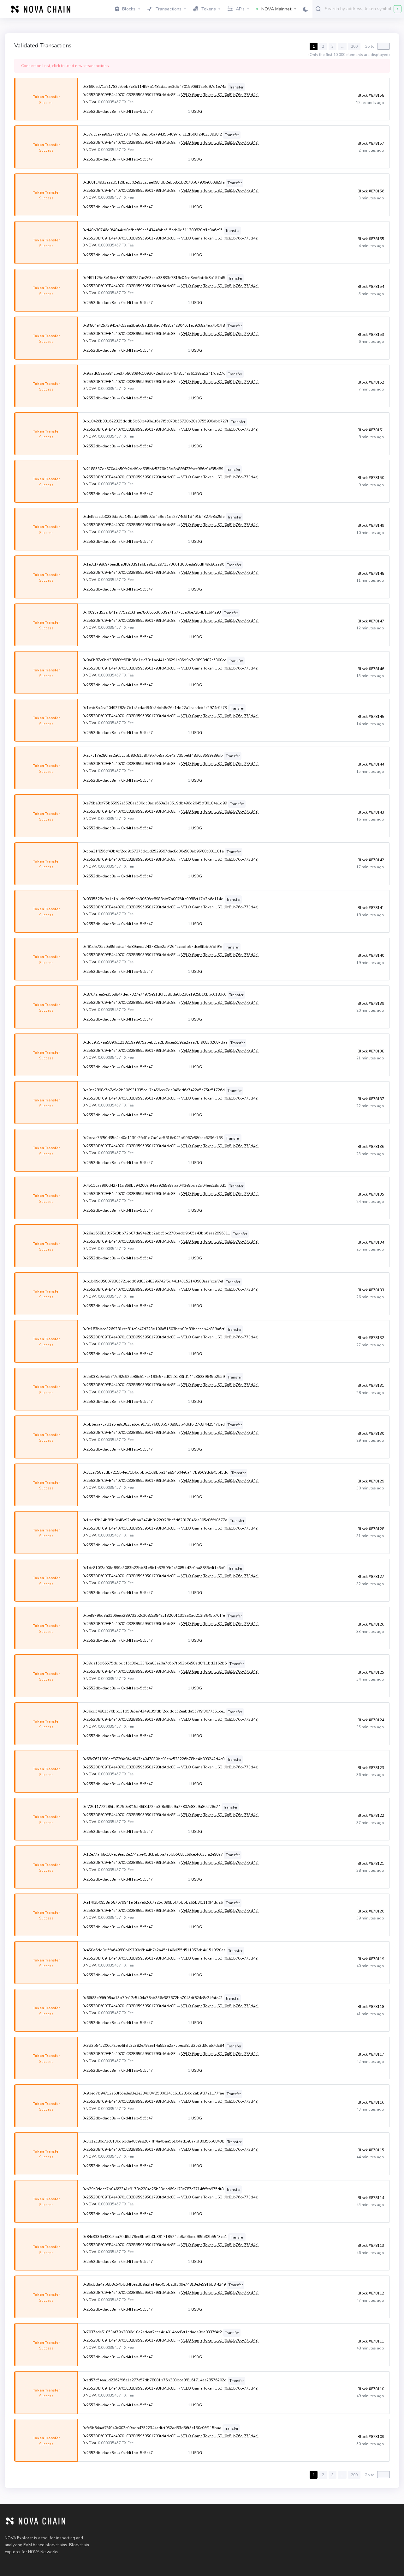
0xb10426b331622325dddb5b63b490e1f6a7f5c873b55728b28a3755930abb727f (155, 421)
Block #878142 (371, 860)
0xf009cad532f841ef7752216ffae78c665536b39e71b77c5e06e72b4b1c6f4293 (152, 612)
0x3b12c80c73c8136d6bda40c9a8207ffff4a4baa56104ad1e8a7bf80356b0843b (153, 2141)
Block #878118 (371, 2007)
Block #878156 (371, 191)
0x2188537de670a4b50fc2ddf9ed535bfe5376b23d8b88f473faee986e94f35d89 (153, 469)
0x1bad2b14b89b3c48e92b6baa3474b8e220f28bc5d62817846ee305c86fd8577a (155, 1520)
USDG (197, 112)
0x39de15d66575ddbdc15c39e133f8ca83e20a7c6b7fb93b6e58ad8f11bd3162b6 (154, 1663)
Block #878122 (371, 1815)
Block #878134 (371, 1242)
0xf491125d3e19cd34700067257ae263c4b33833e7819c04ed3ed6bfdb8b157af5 (154, 278)
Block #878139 (371, 1003)
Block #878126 (371, 1624)
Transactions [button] (169, 9)
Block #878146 (371, 669)
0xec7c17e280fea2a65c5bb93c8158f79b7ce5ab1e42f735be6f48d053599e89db (153, 755)
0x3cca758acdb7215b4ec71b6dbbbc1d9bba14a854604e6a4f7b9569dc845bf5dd (155, 1472)
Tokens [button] (209, 9)
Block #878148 (371, 573)
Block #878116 (371, 2102)
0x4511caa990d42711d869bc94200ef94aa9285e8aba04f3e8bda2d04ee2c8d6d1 (154, 1185)
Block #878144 (371, 764)
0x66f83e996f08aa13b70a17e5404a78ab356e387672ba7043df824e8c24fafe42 (152, 1998)
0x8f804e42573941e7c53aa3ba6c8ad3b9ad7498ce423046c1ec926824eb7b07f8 (154, 325)
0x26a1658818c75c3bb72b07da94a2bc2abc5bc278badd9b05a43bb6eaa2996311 (156, 1233)
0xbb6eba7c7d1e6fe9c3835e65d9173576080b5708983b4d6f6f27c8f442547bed (154, 1424)
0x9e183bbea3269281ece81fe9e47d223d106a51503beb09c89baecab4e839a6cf (153, 1329)
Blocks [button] (129, 9)
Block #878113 (371, 2246)
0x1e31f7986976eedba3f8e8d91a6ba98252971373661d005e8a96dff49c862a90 (153, 564)
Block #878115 (371, 2150)
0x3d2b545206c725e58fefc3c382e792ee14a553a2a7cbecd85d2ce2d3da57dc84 (153, 2046)
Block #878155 (371, 239)
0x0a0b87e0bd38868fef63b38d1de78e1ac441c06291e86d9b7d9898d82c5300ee (154, 660)
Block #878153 (371, 335)
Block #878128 (371, 1529)
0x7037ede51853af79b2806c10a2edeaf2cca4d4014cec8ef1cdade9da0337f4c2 (152, 2332)
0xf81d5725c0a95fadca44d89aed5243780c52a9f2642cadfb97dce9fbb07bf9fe (152, 947)
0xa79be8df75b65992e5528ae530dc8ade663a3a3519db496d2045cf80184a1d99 (155, 803)
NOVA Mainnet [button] (276, 9)
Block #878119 (371, 1959)
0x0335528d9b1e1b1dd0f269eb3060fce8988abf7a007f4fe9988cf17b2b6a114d (153, 899)
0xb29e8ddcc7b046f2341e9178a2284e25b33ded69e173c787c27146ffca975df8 (153, 2189)
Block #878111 (371, 2341)
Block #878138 (371, 1051)
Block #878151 (371, 430)
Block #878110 (371, 2389)
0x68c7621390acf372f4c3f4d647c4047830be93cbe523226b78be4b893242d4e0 (153, 1759)
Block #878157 (371, 143)
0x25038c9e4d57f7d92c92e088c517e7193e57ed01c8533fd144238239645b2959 (154, 1377)
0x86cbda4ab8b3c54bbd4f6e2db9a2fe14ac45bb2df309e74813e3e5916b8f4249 (154, 2284)
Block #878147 (371, 621)
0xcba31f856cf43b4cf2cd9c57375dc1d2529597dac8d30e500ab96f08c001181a (153, 851)
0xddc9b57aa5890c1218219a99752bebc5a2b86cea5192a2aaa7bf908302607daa (155, 1042)
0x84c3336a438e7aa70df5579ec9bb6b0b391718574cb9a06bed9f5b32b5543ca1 (155, 2237)
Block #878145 (371, 717)
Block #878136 (371, 1147)
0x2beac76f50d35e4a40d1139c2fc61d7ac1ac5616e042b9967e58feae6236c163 (153, 1138)
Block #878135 (371, 1194)
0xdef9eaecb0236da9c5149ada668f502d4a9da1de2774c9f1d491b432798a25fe (153, 517)
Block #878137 (371, 1099)
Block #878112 (371, 2293)
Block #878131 (371, 1385)
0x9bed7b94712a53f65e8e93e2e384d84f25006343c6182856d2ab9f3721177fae (153, 2093)
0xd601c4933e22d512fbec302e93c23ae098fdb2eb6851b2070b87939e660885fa (154, 182)
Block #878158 (371, 95)
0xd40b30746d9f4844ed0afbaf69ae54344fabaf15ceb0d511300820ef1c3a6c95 (152, 230)
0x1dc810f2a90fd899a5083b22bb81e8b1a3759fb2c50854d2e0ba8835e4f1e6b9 (154, 1568)
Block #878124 (371, 1720)
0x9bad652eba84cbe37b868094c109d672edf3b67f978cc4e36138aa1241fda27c (154, 373)
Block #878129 (371, 1481)
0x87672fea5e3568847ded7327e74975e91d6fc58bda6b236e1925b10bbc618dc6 (154, 994)
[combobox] (363, 9)
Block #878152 (371, 382)
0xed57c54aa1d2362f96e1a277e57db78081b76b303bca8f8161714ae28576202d (154, 2380)
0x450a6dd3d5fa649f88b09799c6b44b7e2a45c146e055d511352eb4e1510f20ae (154, 1950)
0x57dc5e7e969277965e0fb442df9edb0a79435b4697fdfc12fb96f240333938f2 (152, 134)
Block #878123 (371, 1768)
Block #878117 (371, 2054)
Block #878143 (371, 812)
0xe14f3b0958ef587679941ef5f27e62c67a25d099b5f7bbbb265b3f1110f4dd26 (153, 1902)
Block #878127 (371, 1577)
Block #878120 (371, 1911)
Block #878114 (371, 2198)
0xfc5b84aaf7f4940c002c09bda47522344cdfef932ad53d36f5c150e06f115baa (152, 2428)
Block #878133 (371, 1290)
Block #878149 (371, 525)
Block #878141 (371, 908)
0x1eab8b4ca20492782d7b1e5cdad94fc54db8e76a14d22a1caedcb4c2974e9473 (155, 708)
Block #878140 (371, 955)
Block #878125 (371, 1672)
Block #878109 (371, 2437)
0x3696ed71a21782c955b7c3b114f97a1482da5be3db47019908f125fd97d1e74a (154, 87)
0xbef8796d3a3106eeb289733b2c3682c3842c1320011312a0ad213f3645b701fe (154, 1615)
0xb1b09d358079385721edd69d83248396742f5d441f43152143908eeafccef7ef (153, 1281)
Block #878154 (371, 287)
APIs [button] (240, 9)
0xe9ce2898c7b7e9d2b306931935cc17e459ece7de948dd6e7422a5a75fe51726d (154, 1090)
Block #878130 (371, 1433)
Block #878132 (371, 1338)
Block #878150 (371, 478)
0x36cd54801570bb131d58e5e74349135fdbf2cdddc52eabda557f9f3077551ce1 (154, 1711)
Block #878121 (371, 1864)
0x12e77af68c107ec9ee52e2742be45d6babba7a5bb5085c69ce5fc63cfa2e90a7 (153, 1854)
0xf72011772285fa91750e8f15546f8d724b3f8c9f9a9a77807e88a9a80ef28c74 (151, 1807)
